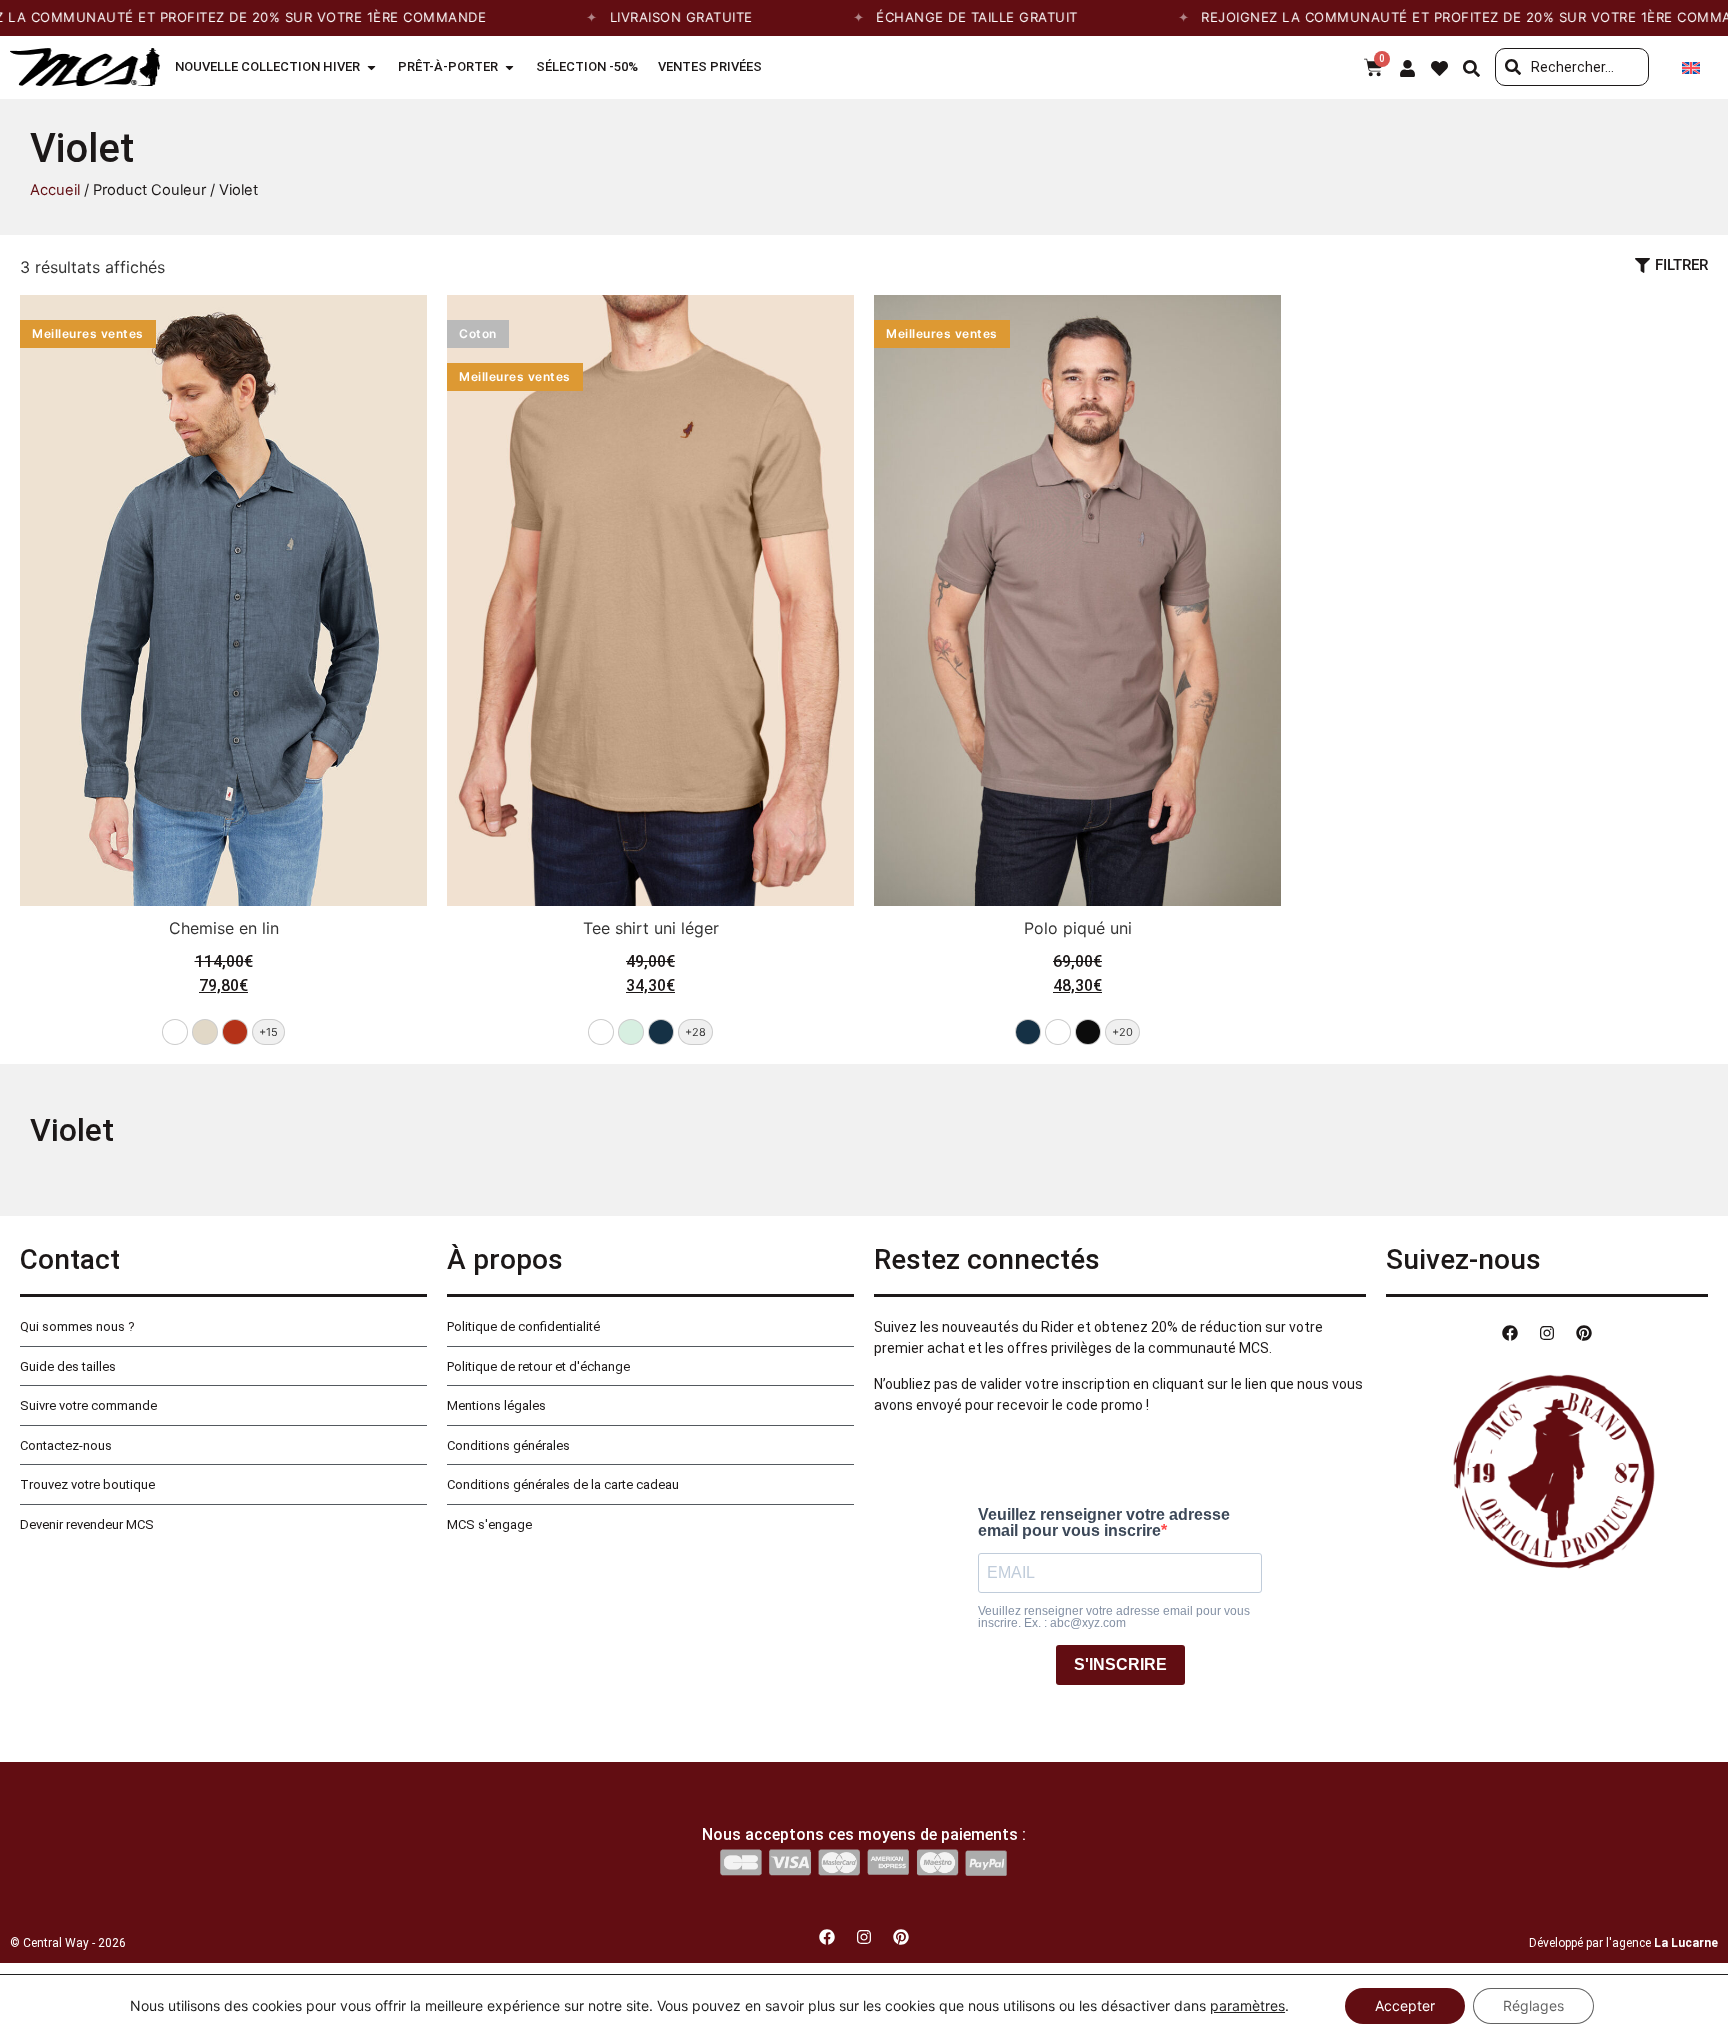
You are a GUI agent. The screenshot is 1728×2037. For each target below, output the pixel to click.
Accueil (55, 190)
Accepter (1405, 2005)
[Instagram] (1547, 1333)
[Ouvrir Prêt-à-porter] (509, 67)
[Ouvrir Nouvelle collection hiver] (371, 67)
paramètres (1247, 2005)
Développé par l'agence (1623, 1943)
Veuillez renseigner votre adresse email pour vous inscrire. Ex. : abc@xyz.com (1114, 1617)
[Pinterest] (1584, 1333)
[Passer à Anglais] (1691, 67)
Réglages (1533, 2005)
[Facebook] (1510, 1333)
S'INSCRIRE (1120, 1664)
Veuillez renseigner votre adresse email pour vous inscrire (1104, 1523)
